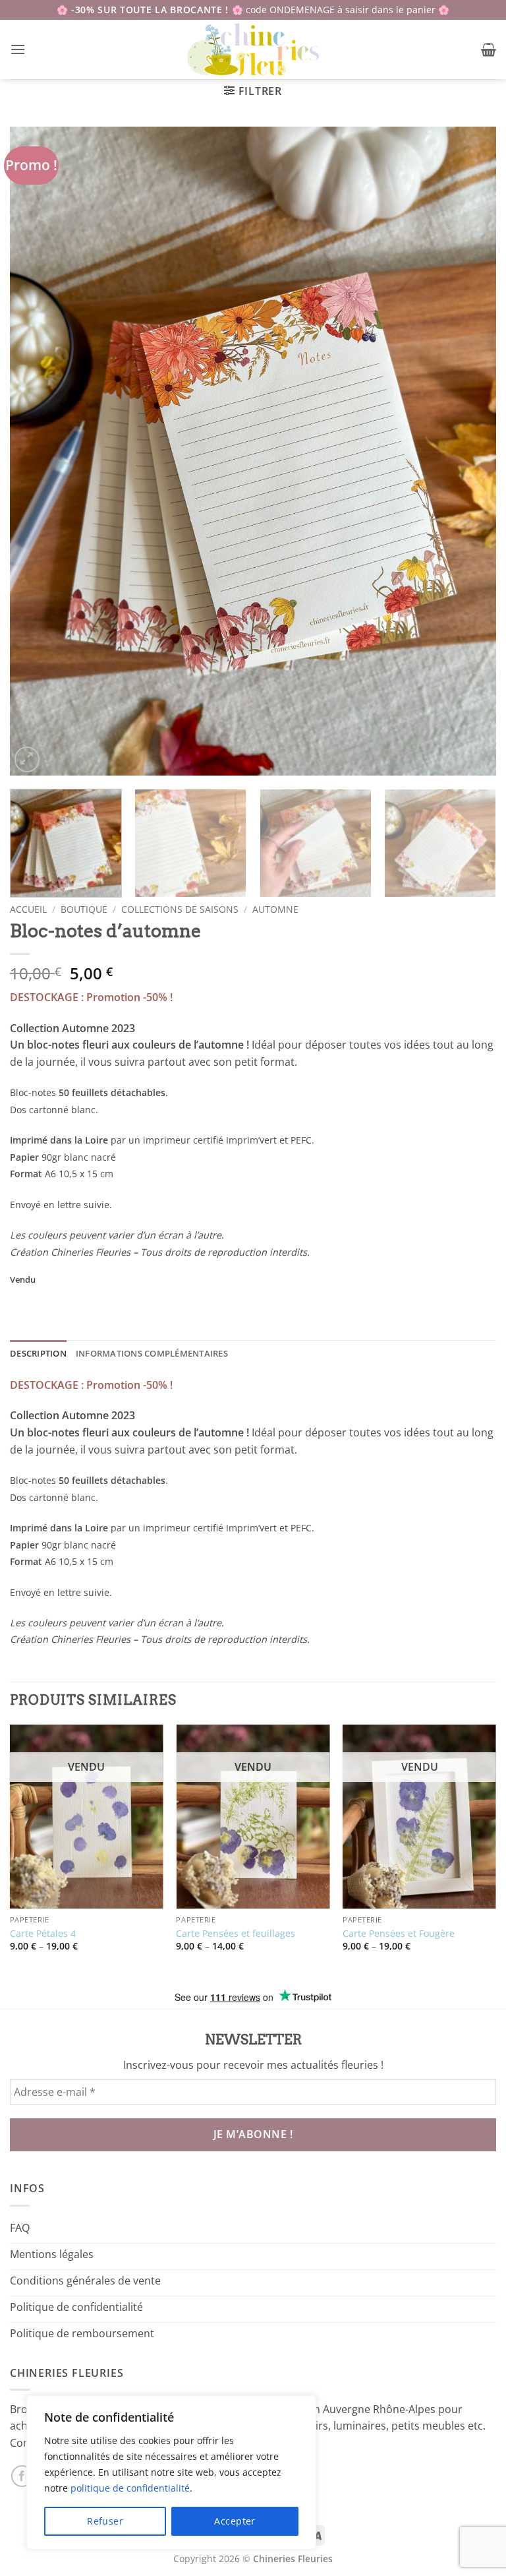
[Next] (470, 451)
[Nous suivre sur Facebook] (22, 2476)
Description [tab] (38, 1353)
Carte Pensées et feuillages (236, 1934)
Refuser (105, 2521)
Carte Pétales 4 (43, 1934)
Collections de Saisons (180, 909)
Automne (275, 909)
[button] (18, 49)
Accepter (235, 2521)
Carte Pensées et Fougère (399, 1934)
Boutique (84, 909)
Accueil (28, 909)
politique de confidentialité (130, 2488)
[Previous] (36, 451)
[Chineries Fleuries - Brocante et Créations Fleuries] (253, 49)
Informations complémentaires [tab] (152, 1353)
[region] (171, 2472)
